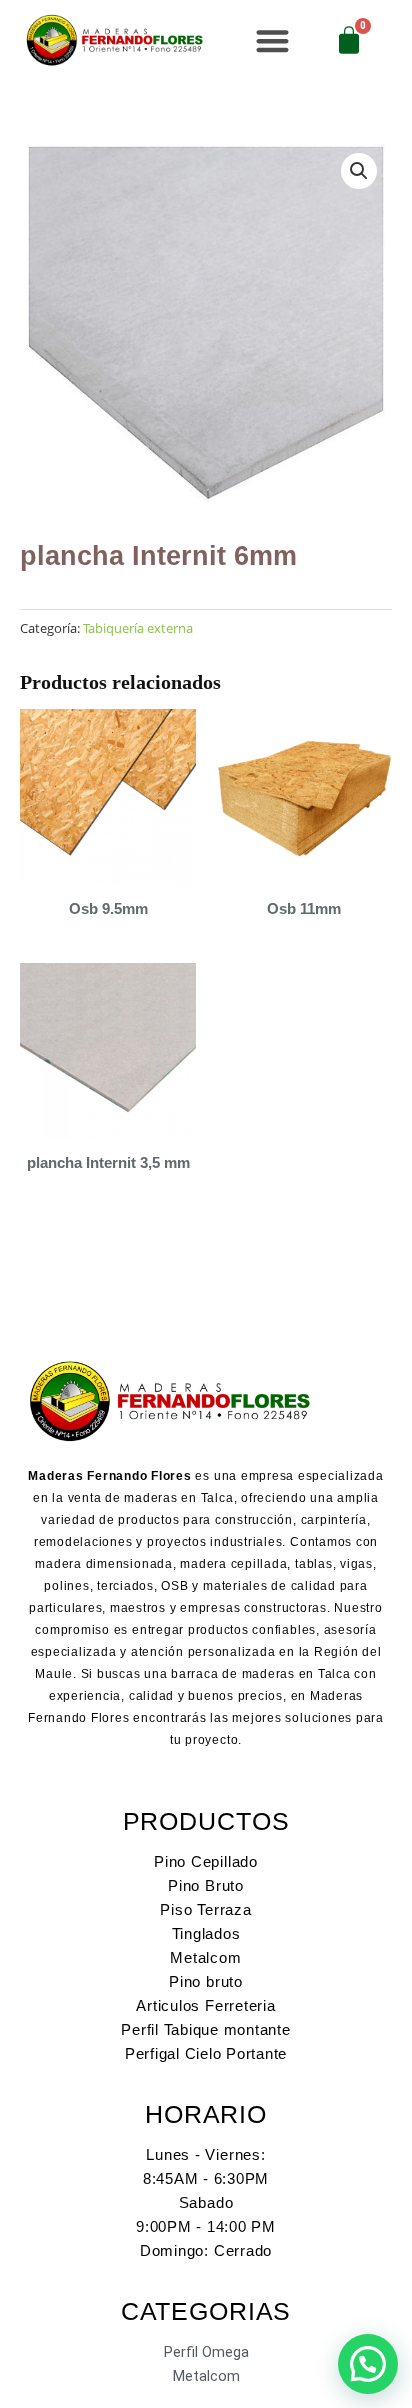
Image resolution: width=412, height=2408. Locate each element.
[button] (272, 40)
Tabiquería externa (138, 628)
